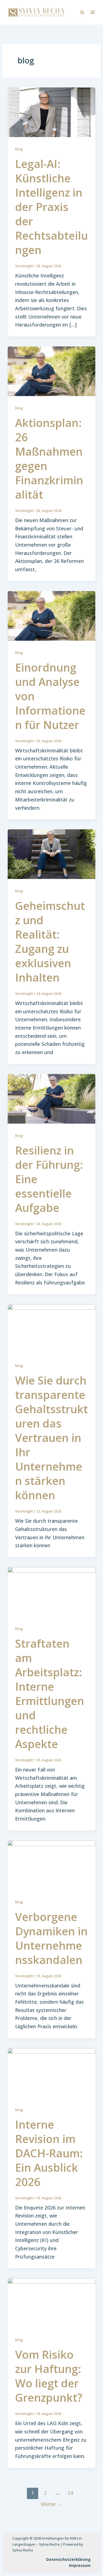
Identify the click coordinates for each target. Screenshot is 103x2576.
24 (70, 2493)
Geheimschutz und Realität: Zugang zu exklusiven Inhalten (50, 941)
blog (19, 149)
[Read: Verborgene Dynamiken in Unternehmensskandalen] (52, 1865)
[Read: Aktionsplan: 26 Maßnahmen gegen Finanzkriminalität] (52, 371)
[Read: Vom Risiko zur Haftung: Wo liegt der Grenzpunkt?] (52, 2302)
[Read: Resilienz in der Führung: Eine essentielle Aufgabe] (52, 1098)
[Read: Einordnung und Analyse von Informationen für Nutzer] (52, 615)
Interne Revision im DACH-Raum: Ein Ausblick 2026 (49, 2153)
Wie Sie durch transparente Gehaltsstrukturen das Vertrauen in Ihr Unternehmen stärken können (51, 1438)
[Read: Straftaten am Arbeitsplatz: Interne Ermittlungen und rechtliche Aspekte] (52, 1591)
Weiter (52, 2504)
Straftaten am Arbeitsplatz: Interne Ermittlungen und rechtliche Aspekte (50, 1694)
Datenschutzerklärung (68, 2559)
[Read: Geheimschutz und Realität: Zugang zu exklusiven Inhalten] (52, 854)
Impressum (80, 2565)
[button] (93, 12)
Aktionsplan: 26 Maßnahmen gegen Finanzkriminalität (49, 459)
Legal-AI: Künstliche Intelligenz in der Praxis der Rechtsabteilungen (51, 207)
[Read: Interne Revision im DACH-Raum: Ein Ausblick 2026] (52, 2072)
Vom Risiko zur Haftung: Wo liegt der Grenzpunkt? (49, 2376)
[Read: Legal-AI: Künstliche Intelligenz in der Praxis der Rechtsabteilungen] (52, 112)
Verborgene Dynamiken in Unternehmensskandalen (51, 1938)
